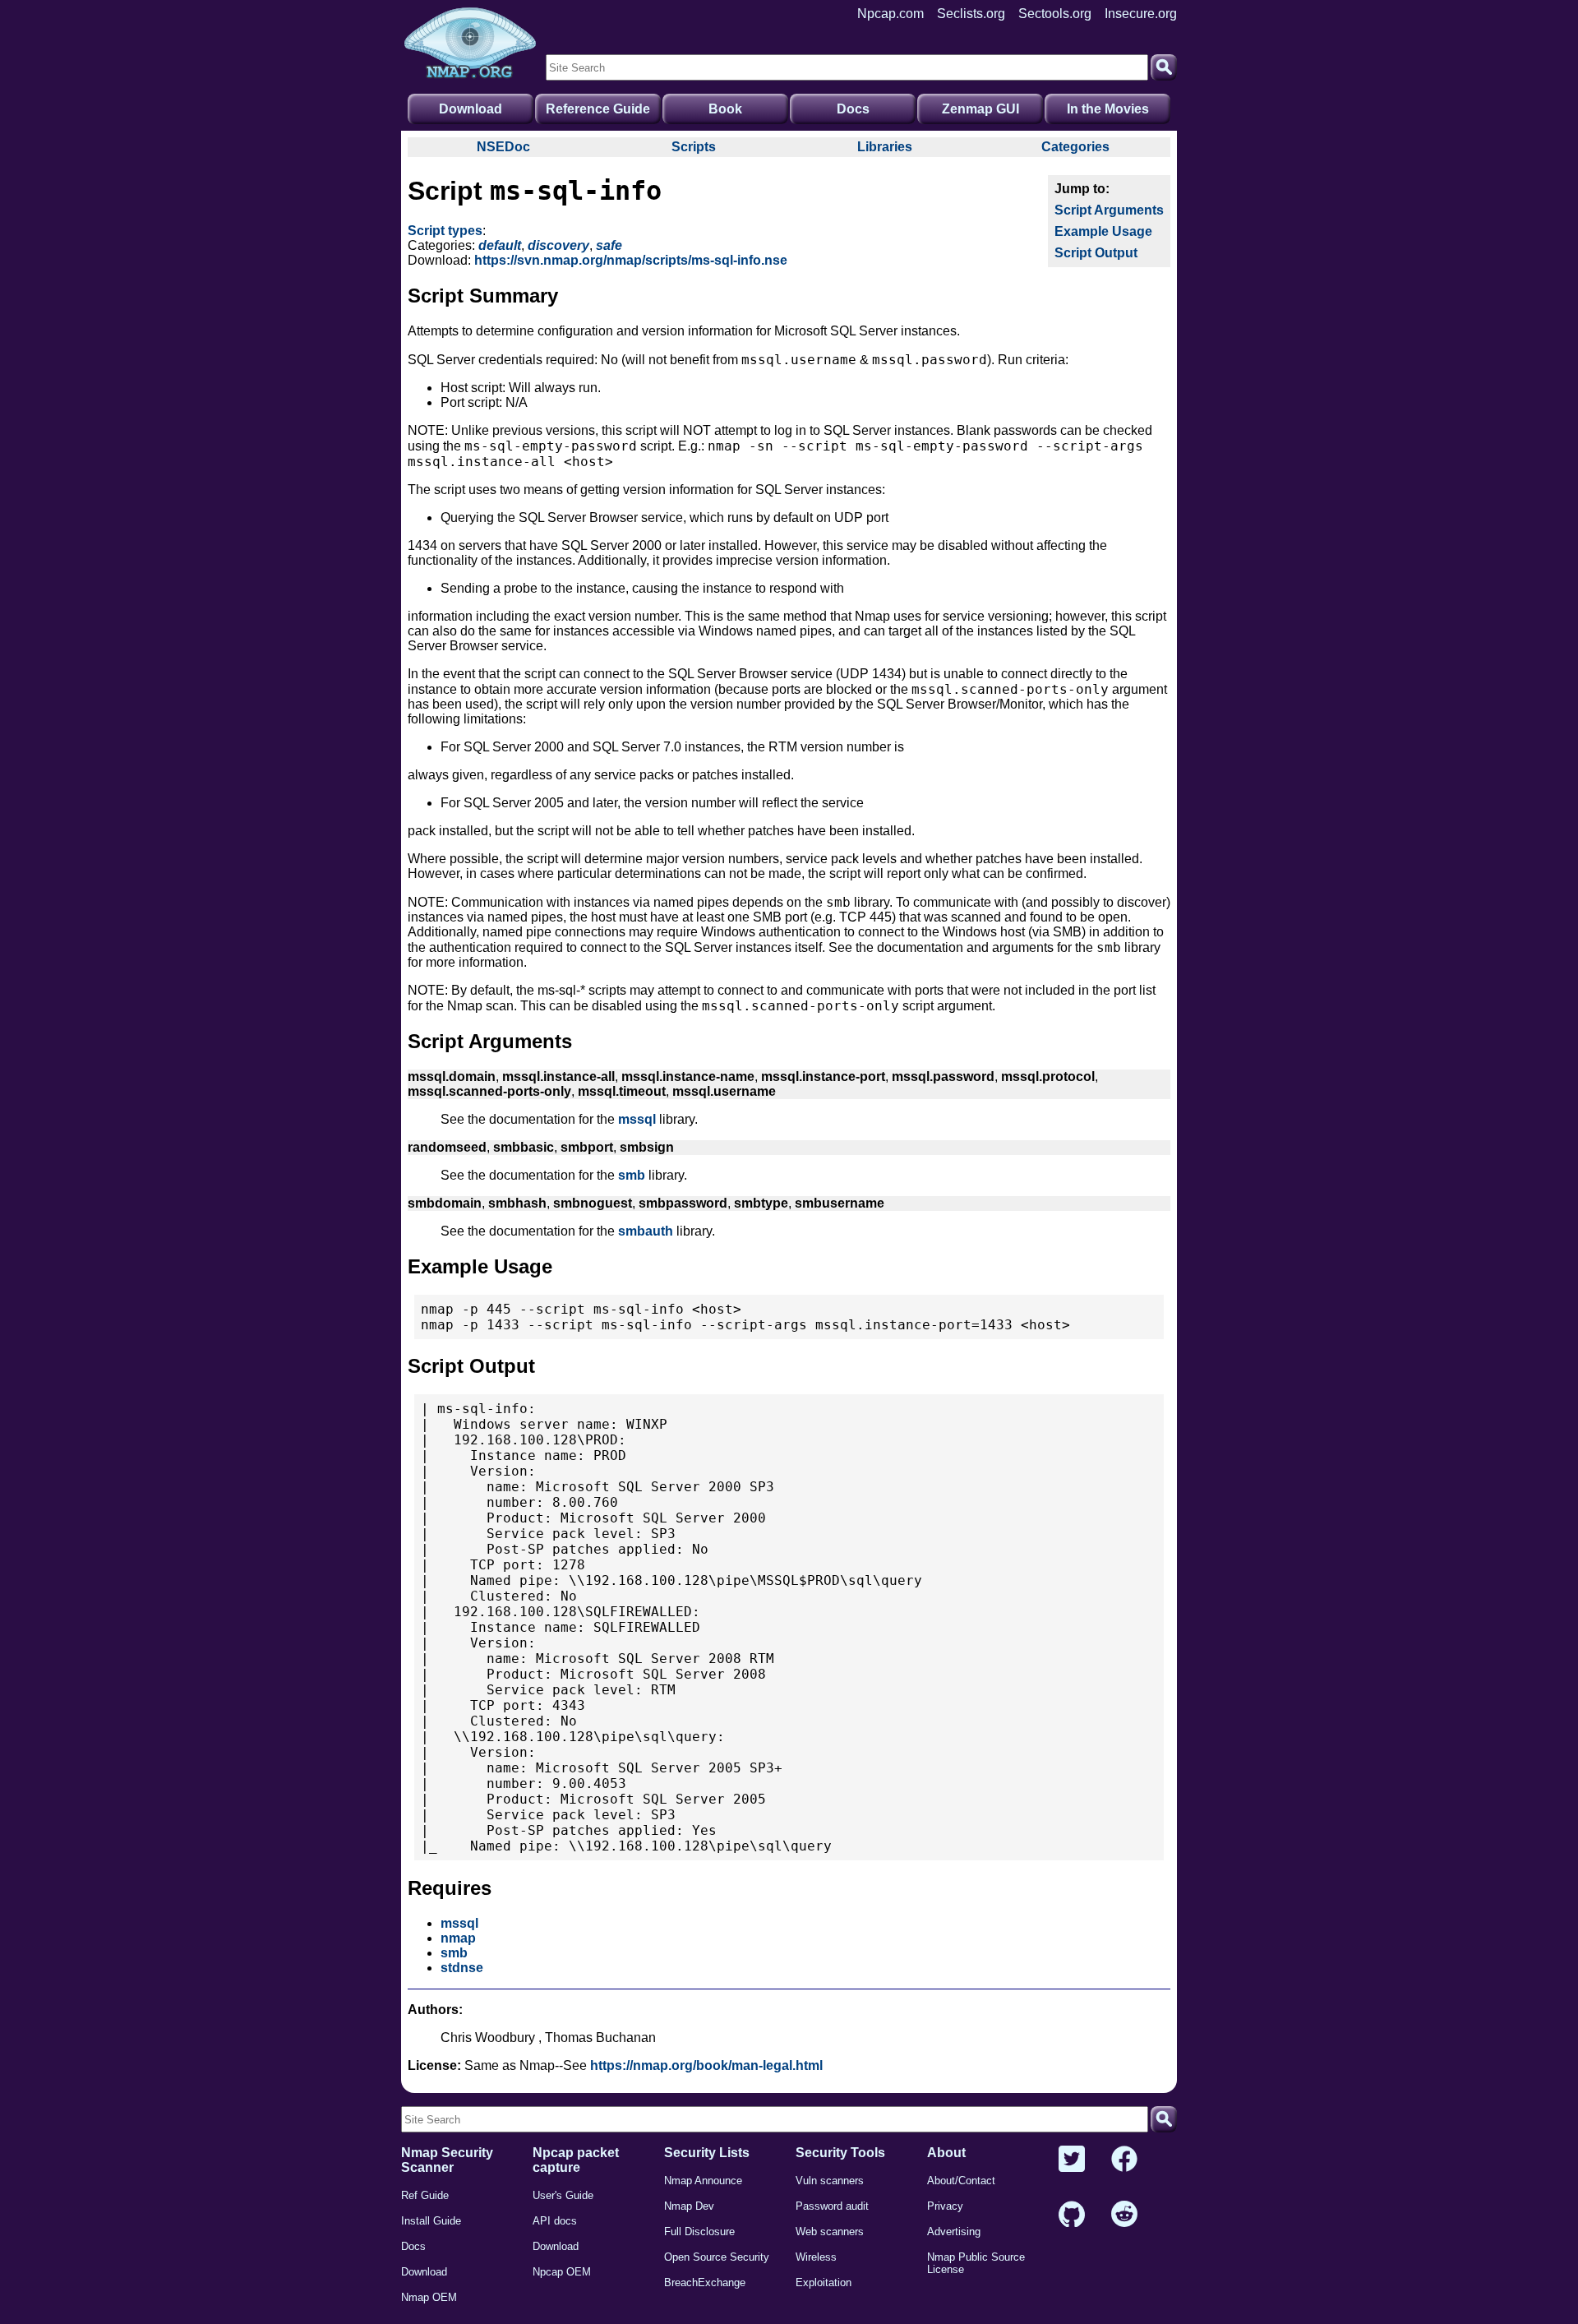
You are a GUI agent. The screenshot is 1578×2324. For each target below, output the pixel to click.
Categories (1075, 147)
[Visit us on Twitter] (1072, 2160)
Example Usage (1103, 231)
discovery (558, 245)
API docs (555, 2221)
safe (609, 245)
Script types (445, 231)
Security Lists (707, 2153)
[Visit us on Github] (1072, 2215)
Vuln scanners (830, 2181)
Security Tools (840, 2153)
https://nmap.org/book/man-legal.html (706, 2065)
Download (471, 109)
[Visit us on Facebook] (1124, 2160)
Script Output (1096, 253)
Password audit (832, 2206)
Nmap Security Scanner (447, 2160)
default (500, 245)
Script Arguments (1109, 210)
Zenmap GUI (980, 109)
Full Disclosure (699, 2232)
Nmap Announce (703, 2181)
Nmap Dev (689, 2206)
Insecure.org (1141, 14)
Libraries (885, 147)
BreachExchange (705, 2282)
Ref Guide (425, 2195)
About (946, 2153)
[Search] (1164, 67)
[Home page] (470, 44)
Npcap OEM (562, 2272)
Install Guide (431, 2221)
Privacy (945, 2206)
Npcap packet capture (576, 2160)
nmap (458, 1938)
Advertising (954, 2232)
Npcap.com (891, 14)
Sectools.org (1055, 14)
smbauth (646, 1231)
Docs (853, 109)
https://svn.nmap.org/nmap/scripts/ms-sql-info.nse (631, 260)
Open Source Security (717, 2257)
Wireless (816, 2257)
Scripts (694, 147)
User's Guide (563, 2195)
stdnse (462, 1968)
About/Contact (961, 2181)
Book (725, 109)
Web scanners (830, 2232)
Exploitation (824, 2282)
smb (632, 1175)
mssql (637, 1119)
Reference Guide (598, 109)
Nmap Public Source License (976, 2263)
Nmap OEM (429, 2297)
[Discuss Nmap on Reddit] (1124, 2215)
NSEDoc (503, 147)
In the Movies (1108, 109)
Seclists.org (971, 14)
